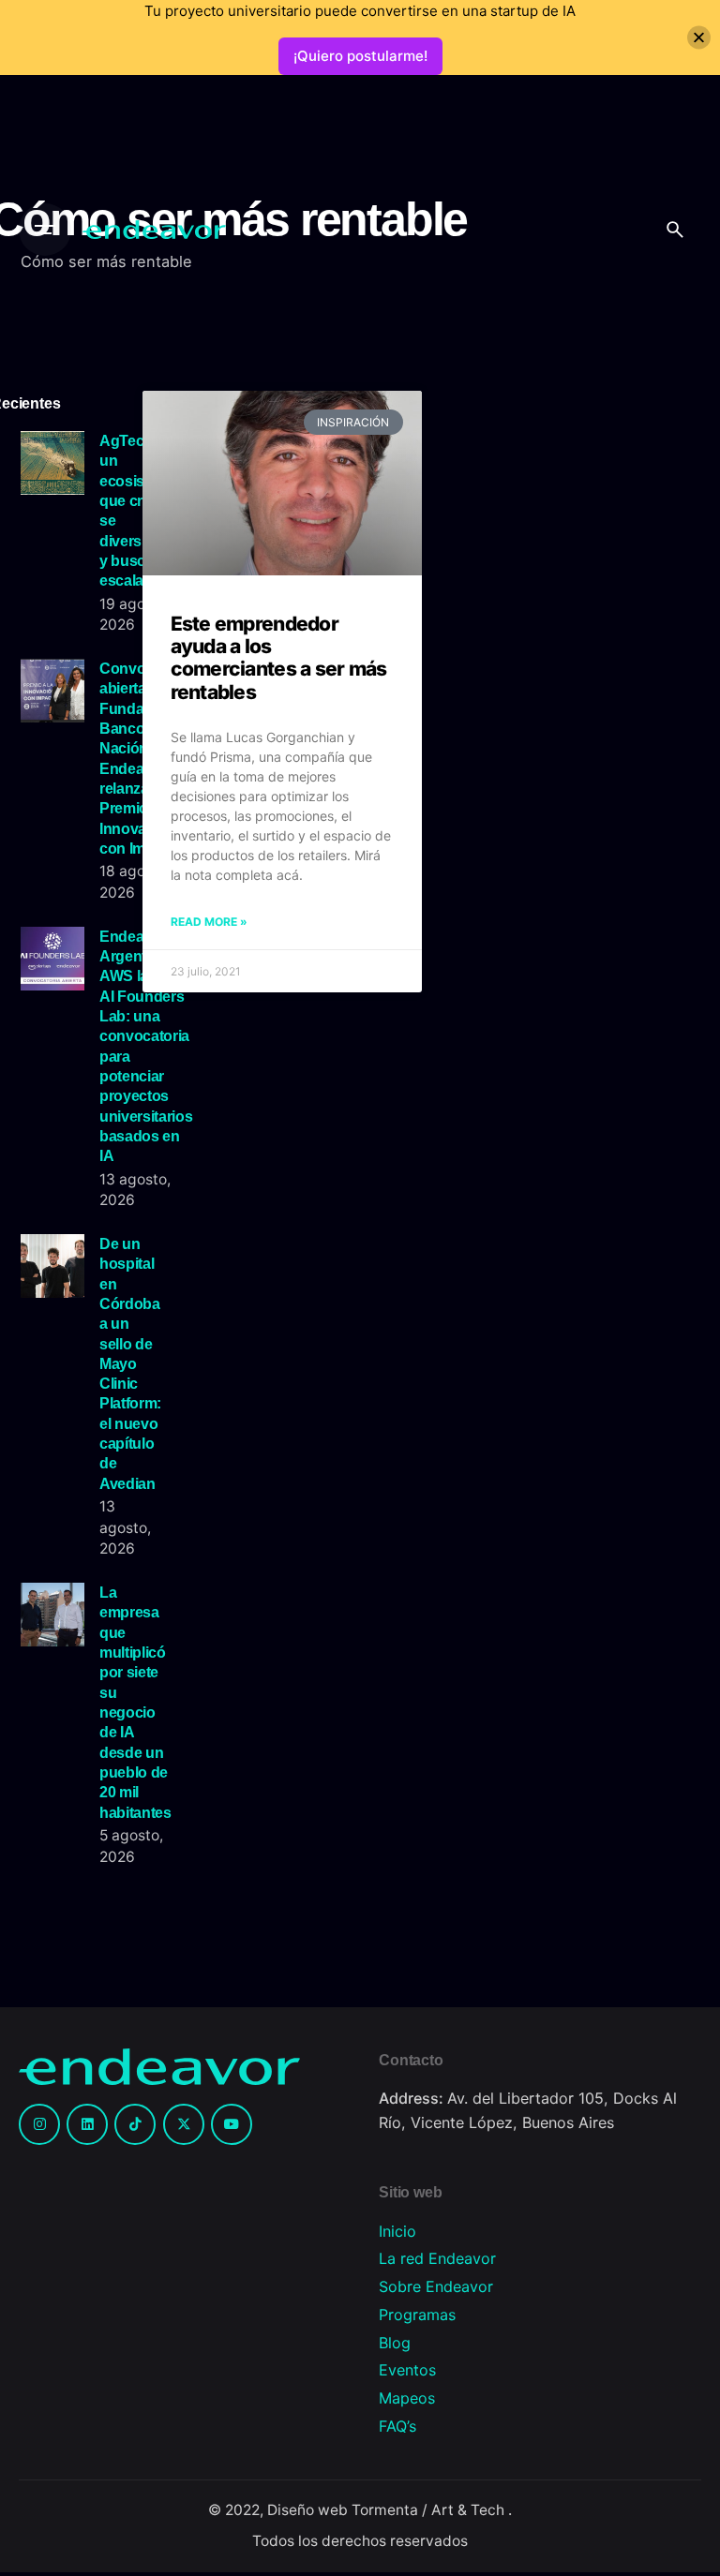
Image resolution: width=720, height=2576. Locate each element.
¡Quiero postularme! (360, 56)
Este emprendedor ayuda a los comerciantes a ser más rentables (279, 657)
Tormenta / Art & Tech (430, 2510)
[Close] (699, 38)
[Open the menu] (45, 230)
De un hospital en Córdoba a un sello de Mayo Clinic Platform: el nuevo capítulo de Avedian (130, 1363)
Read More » (209, 922)
